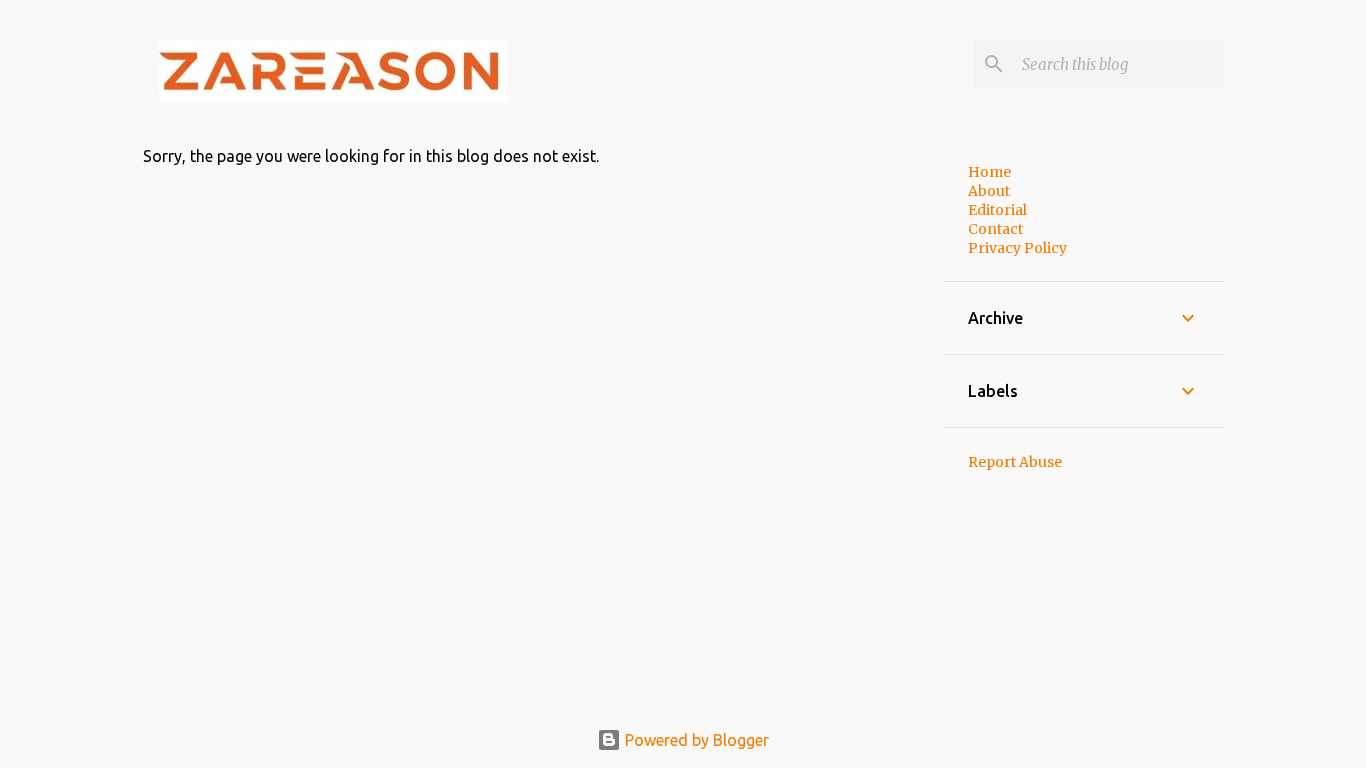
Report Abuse (1015, 462)
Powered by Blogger (695, 740)
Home (989, 172)
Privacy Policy (1017, 248)
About (989, 191)
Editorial (997, 210)
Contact (995, 229)
